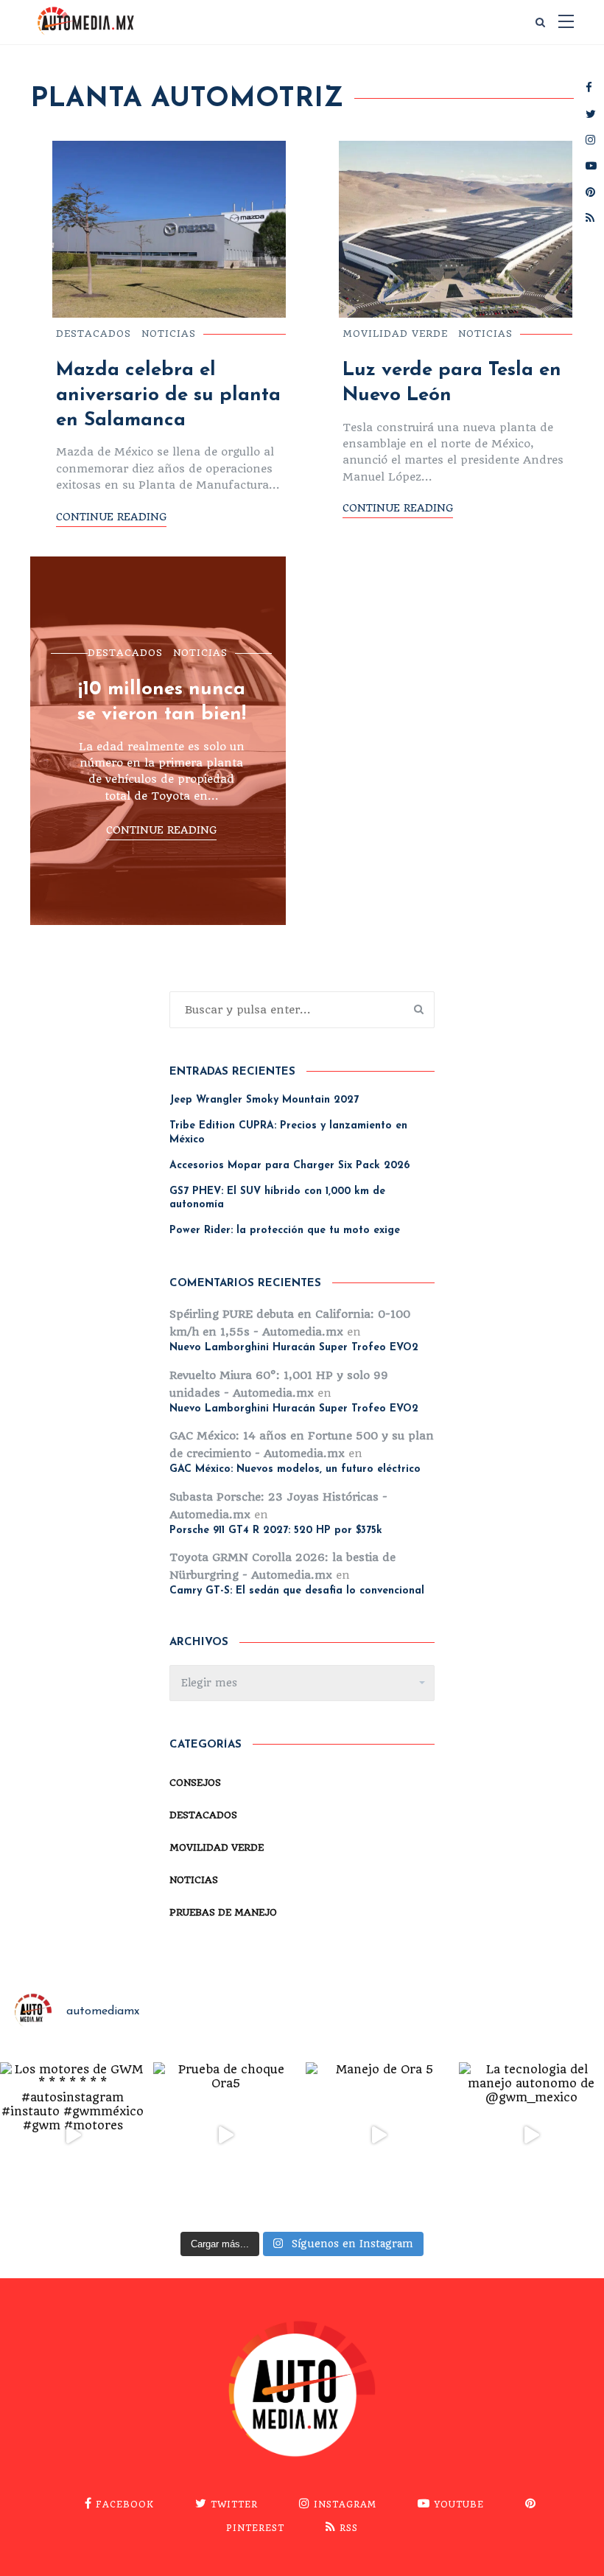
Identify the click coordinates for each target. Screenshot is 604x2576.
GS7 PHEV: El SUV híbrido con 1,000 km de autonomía (277, 1198)
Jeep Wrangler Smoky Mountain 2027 (264, 1100)
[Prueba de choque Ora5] (226, 2135)
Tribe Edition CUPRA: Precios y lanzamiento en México (288, 1132)
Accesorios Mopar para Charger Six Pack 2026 (289, 1166)
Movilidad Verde (395, 334)
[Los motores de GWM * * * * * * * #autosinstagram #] (73, 2135)
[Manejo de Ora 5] (379, 2135)
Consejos (195, 1783)
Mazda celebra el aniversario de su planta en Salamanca (168, 395)
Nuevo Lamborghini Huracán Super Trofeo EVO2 (294, 1348)
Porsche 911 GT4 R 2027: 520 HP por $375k (276, 1530)
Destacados (94, 334)
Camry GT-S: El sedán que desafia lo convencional (297, 1591)
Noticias (169, 334)
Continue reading (111, 517)
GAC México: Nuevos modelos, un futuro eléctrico (295, 1469)
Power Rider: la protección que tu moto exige (285, 1231)
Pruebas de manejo (223, 1912)
